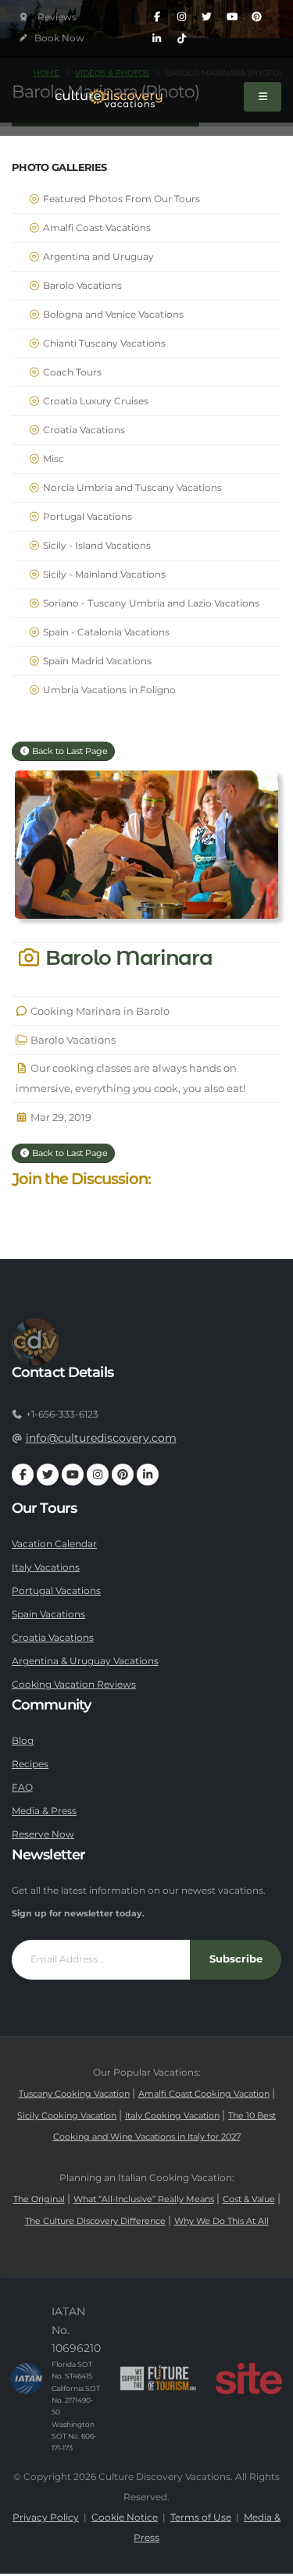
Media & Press (44, 1811)
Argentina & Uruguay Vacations (85, 1661)
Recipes (30, 1764)
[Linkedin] (157, 39)
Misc (52, 459)
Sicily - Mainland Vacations (103, 575)
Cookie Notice (125, 2517)
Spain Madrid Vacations (96, 661)
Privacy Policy (46, 2517)
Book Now (58, 38)
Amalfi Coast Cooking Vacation (204, 2094)
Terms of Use (201, 2517)
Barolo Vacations (81, 286)
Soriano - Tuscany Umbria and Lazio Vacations (150, 603)
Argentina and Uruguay (97, 257)
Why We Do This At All (222, 2221)
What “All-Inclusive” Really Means (144, 2199)
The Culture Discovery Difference (95, 2221)
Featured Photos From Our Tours (120, 199)
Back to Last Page (69, 751)
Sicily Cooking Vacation (67, 2116)
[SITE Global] (248, 2379)
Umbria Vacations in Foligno (108, 690)
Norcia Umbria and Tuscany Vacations (131, 488)
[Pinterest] (257, 17)
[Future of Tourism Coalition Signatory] (158, 2379)
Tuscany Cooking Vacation (74, 2094)
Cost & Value (249, 2199)
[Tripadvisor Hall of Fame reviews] (48, 18)
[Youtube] (232, 17)
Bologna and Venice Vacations (112, 315)
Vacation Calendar (54, 1544)
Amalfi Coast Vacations (96, 228)
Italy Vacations (46, 1567)
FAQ (22, 1788)
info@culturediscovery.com (101, 1438)
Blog (23, 1741)
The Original (39, 2199)
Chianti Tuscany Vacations (103, 343)
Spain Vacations (48, 1614)
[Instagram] (182, 17)
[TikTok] (182, 39)
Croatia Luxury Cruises (95, 401)
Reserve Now (43, 1834)
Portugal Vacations (86, 517)
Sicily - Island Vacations (96, 546)
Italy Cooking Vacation (172, 2116)
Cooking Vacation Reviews (74, 1685)
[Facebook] (157, 17)
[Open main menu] (263, 97)
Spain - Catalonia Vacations (105, 632)
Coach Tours (71, 372)
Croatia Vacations (83, 430)
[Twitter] (207, 17)
